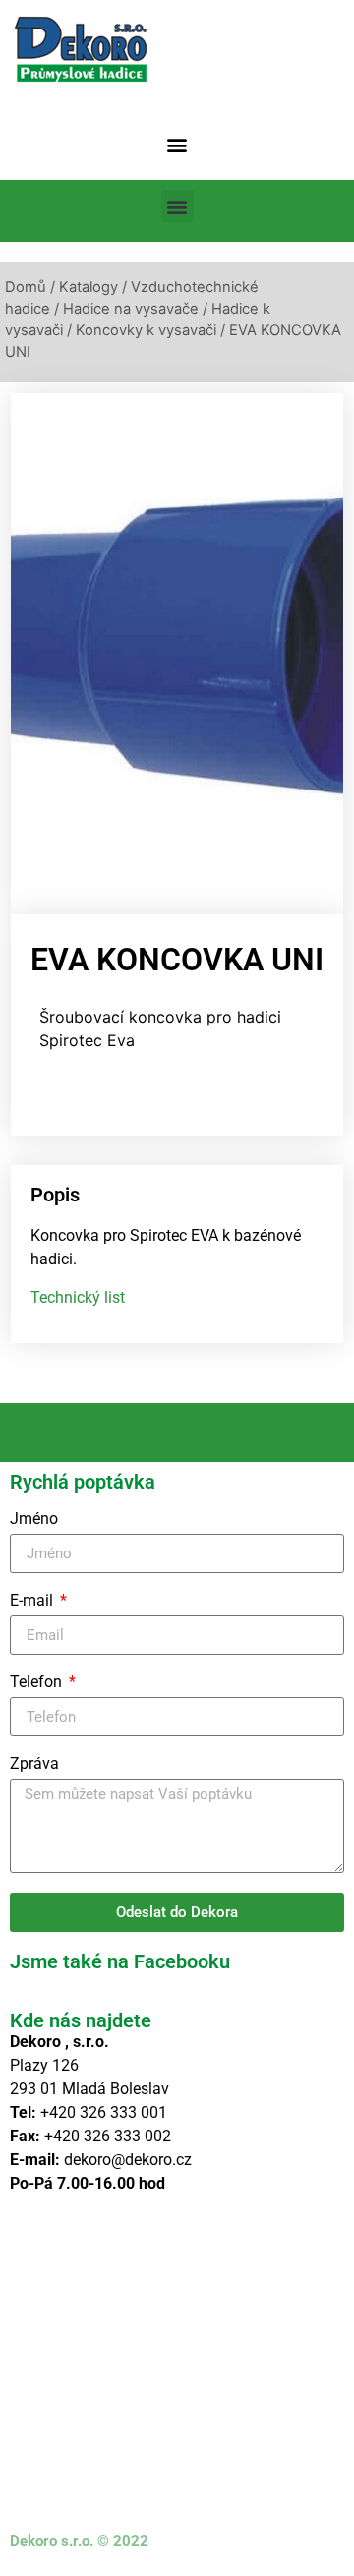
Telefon (38, 1683)
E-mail (33, 1601)
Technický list (78, 1297)
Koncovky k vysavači (146, 330)
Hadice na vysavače (131, 309)
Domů (26, 287)
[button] (177, 144)
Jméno (34, 1520)
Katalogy (88, 287)
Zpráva (34, 1764)
